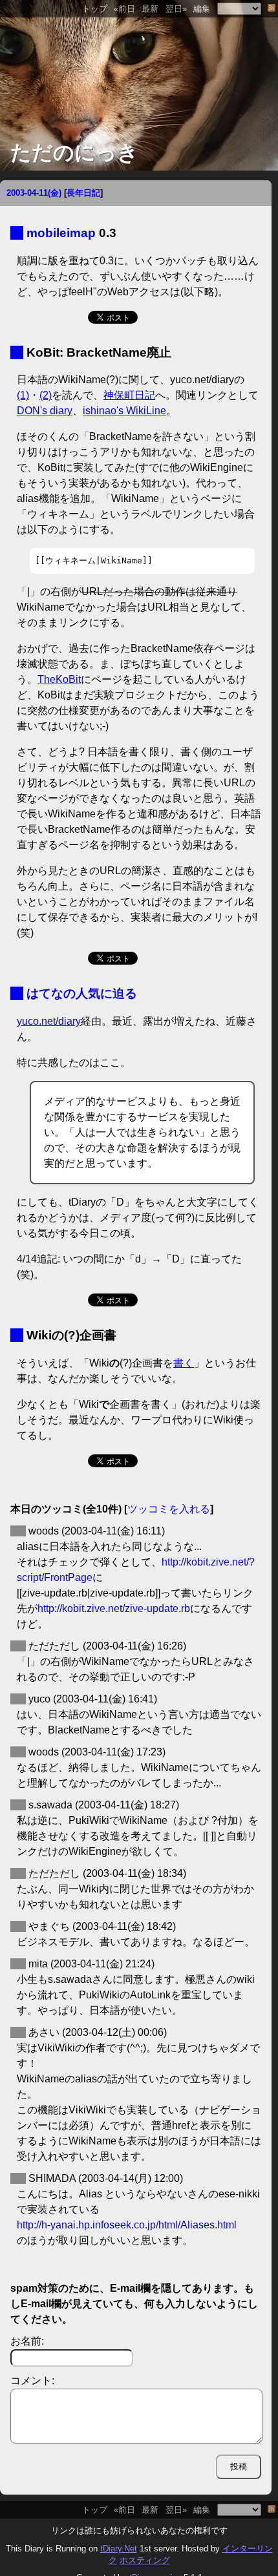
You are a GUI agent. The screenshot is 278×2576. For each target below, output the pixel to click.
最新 (150, 9)
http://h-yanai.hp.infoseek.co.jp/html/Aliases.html (127, 2225)
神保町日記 (129, 395)
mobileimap (61, 233)
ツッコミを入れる (169, 1509)
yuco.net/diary (49, 1021)
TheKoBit (59, 679)
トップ (95, 9)
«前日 (124, 9)
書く (184, 1363)
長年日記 (83, 193)
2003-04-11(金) (34, 193)
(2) (46, 395)
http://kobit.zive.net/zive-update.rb (114, 1608)
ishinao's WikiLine (124, 411)
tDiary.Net (119, 2549)
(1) (23, 395)
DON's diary (45, 411)
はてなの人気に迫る (82, 993)
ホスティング (145, 2560)
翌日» (176, 9)
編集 (202, 9)
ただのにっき (74, 152)
